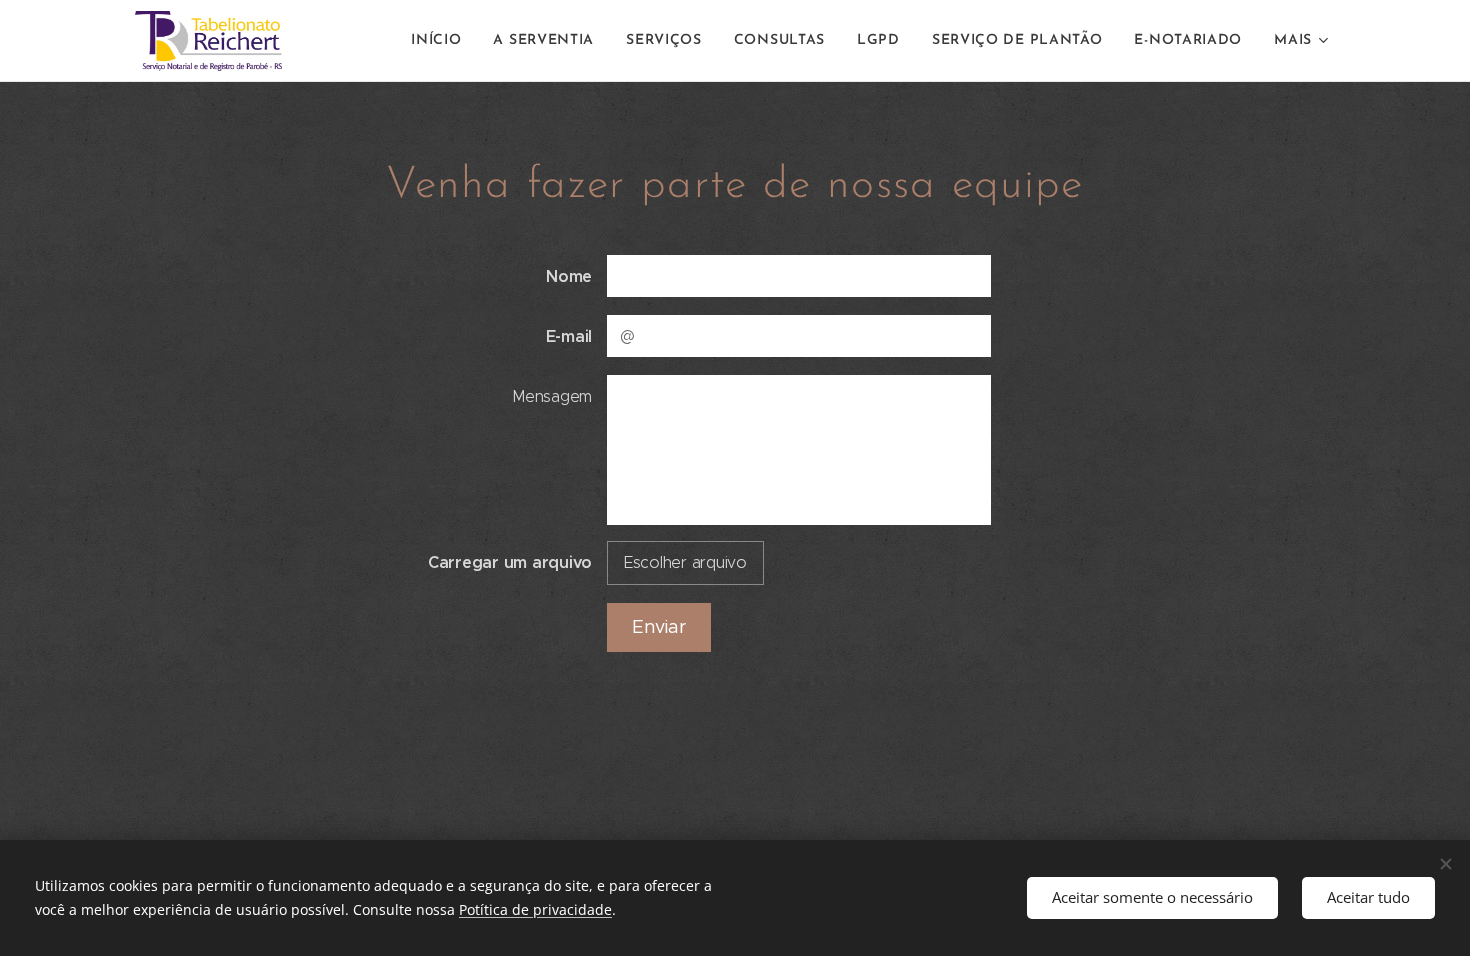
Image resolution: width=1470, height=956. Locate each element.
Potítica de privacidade (535, 909)
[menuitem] (441, 41)
